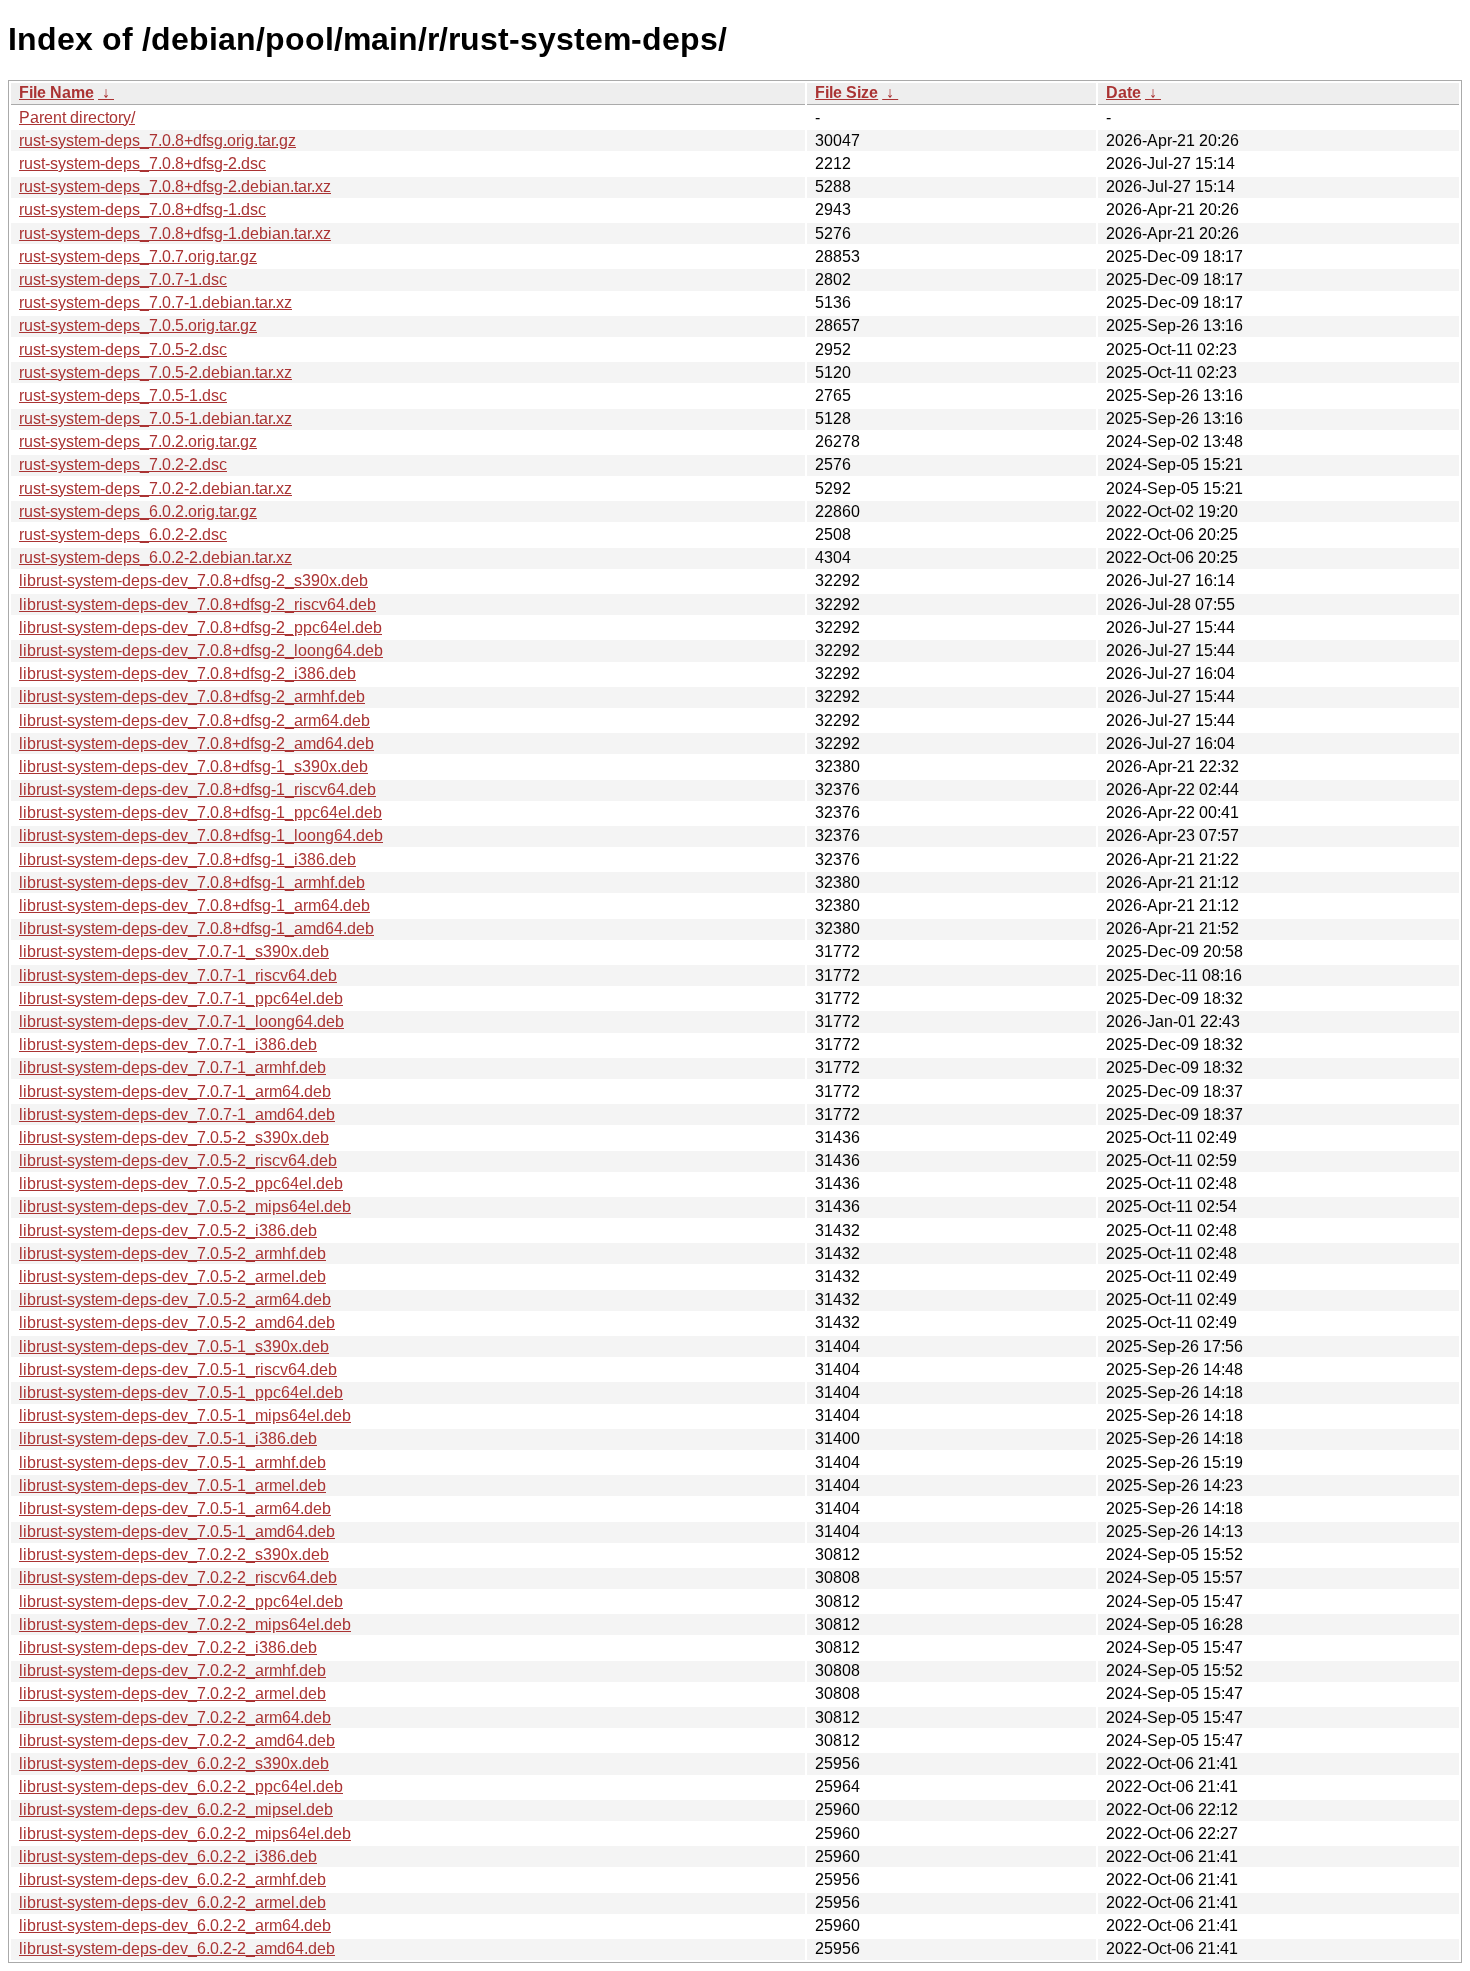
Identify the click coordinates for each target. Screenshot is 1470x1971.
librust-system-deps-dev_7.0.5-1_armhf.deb (172, 1462)
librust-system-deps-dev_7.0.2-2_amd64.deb (177, 1740)
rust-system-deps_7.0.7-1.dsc (123, 279)
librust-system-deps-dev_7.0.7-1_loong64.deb (181, 1021)
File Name (56, 92)
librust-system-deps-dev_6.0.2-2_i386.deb (168, 1856)
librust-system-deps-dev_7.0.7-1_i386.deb (168, 1044)
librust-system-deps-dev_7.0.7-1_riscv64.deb (178, 975)
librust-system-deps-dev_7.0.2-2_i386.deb (168, 1647)
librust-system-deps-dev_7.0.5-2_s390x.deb (174, 1137)
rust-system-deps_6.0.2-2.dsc (123, 534)
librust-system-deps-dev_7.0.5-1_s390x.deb (174, 1346)
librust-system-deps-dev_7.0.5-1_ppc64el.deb (181, 1392)
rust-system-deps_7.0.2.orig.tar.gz (138, 441)
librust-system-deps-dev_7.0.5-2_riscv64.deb (178, 1160)
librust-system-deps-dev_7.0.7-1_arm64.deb (175, 1091)
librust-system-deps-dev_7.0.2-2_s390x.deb (174, 1554)
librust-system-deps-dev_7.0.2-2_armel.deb (172, 1693)
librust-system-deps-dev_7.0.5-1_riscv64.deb (178, 1369)
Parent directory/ (77, 117)
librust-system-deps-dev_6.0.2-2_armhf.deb (172, 1879)
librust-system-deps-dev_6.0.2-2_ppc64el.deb (181, 1786)
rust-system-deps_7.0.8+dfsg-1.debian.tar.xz (175, 233)
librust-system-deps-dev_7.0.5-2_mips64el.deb (185, 1206)
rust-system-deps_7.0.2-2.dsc (123, 464)
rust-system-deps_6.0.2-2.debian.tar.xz (155, 557)
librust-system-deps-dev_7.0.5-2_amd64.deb (177, 1322)
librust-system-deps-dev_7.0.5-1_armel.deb (172, 1485)
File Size (846, 92)
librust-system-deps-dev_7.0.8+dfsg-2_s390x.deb (193, 580)
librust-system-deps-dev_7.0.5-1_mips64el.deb (185, 1415)
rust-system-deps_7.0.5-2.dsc (123, 349)
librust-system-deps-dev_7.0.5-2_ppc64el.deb (181, 1183)
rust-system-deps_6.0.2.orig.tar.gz (138, 511)
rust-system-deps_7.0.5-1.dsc (123, 395)
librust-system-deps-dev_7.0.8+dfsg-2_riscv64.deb (197, 604)
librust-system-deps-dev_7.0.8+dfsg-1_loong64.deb (201, 835)
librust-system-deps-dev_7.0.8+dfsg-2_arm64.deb (194, 720)
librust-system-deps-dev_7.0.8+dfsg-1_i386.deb (187, 859)
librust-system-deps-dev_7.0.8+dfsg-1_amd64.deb (196, 928)
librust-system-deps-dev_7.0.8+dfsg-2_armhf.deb (192, 696)
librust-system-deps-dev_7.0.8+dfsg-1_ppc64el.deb (200, 812)
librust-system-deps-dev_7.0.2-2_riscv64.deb (178, 1577)
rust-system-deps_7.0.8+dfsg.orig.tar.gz (157, 140)
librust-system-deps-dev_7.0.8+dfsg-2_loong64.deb (201, 650)
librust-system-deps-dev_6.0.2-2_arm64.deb (175, 1925)
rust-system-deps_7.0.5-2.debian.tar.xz (155, 372)
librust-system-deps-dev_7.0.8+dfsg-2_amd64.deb (196, 743)
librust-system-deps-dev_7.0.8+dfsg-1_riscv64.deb (197, 789)
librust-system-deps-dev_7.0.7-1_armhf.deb (172, 1067)
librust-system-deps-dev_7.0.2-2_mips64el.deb (185, 1624)
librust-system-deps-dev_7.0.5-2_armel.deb (172, 1276)
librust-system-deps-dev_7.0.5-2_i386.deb (168, 1230)
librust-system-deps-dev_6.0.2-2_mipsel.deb (176, 1809)
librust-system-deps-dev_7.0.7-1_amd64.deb (177, 1114)
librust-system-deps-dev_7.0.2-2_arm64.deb (175, 1717)
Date (1123, 92)
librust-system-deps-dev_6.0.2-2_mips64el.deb (185, 1833)
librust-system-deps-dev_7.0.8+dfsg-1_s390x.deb (193, 766)
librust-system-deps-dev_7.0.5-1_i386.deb (168, 1438)
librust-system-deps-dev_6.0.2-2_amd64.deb (177, 1948)
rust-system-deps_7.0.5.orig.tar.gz (138, 325)
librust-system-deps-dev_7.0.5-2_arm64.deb (175, 1299)
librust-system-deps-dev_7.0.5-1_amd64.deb (177, 1531)
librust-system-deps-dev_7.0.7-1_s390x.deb (174, 951)
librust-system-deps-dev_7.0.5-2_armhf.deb (172, 1253)
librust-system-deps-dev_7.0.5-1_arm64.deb (175, 1508)
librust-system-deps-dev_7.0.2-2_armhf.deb (172, 1670)
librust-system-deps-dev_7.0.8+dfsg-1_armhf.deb (192, 882)
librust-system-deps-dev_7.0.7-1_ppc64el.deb (181, 998)
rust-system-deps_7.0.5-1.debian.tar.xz (155, 418)
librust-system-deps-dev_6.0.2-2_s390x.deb (174, 1763)
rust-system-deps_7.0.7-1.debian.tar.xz (155, 302)
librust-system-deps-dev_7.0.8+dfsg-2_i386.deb (187, 673)
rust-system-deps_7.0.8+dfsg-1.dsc (142, 209)
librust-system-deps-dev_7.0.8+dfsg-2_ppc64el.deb (200, 627)
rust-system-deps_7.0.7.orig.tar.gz (138, 256)
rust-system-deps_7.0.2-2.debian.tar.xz (155, 488)
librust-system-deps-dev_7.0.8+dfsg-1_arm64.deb (194, 905)
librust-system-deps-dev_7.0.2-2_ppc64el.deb (181, 1601)
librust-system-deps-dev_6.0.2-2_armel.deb (172, 1902)
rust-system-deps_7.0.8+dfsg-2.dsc (142, 163)
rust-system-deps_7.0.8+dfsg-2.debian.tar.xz (175, 186)
